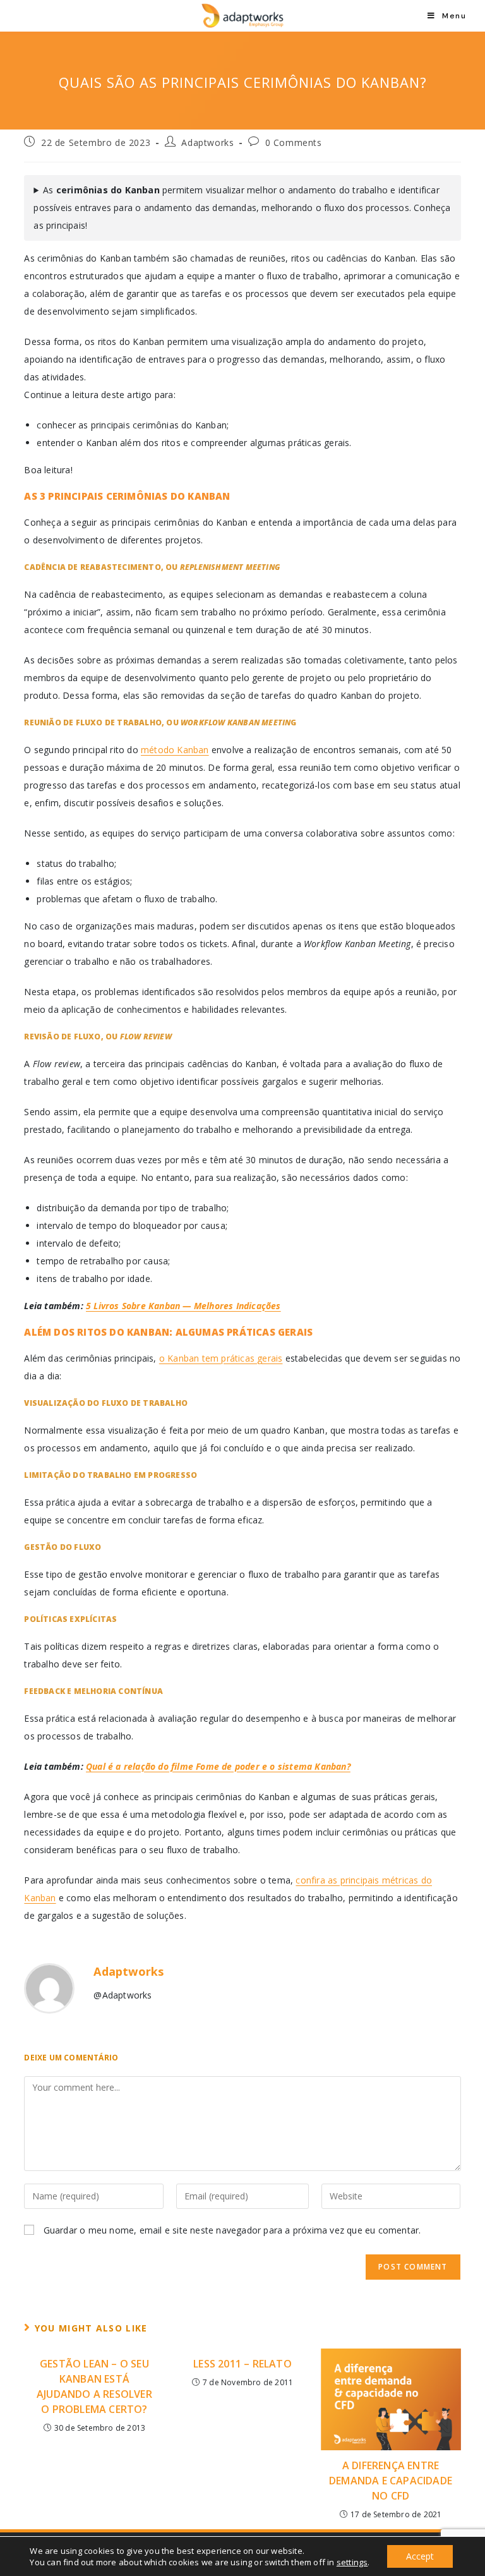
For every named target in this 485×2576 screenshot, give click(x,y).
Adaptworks (207, 142)
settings (352, 2562)
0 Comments (294, 142)
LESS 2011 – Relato (242, 2364)
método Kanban (175, 750)
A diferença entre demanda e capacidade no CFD (391, 2481)
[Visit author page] (49, 1988)
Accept (420, 2556)
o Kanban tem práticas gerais (221, 1358)
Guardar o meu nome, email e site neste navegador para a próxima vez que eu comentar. (232, 2230)
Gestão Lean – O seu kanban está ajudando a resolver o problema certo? (94, 2386)
